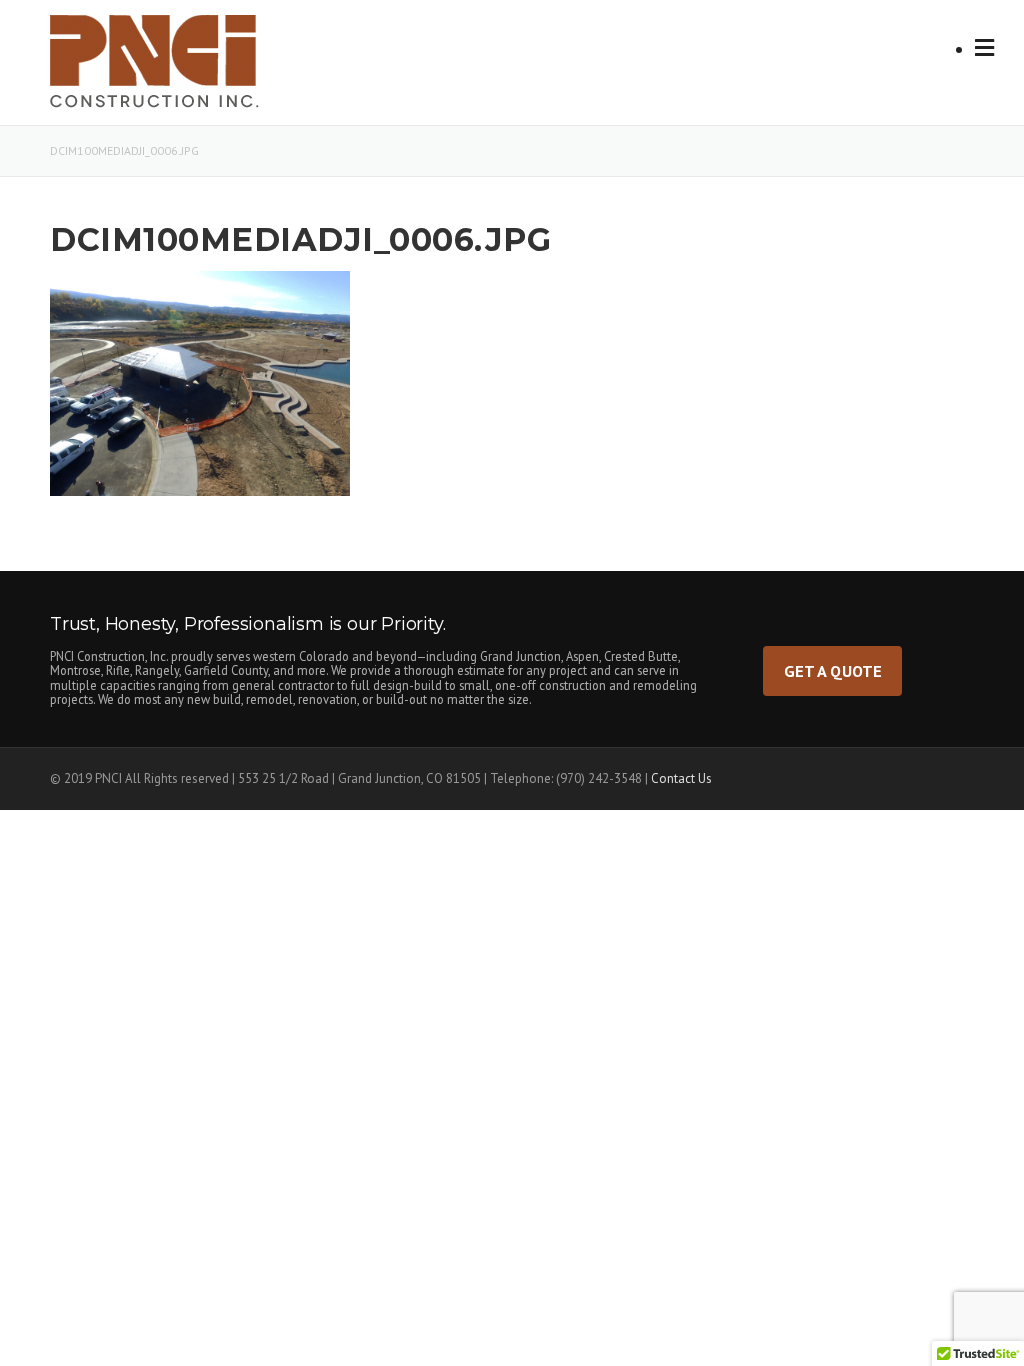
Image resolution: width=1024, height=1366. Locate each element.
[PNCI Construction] (176, 68)
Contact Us (681, 778)
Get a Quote (833, 670)
